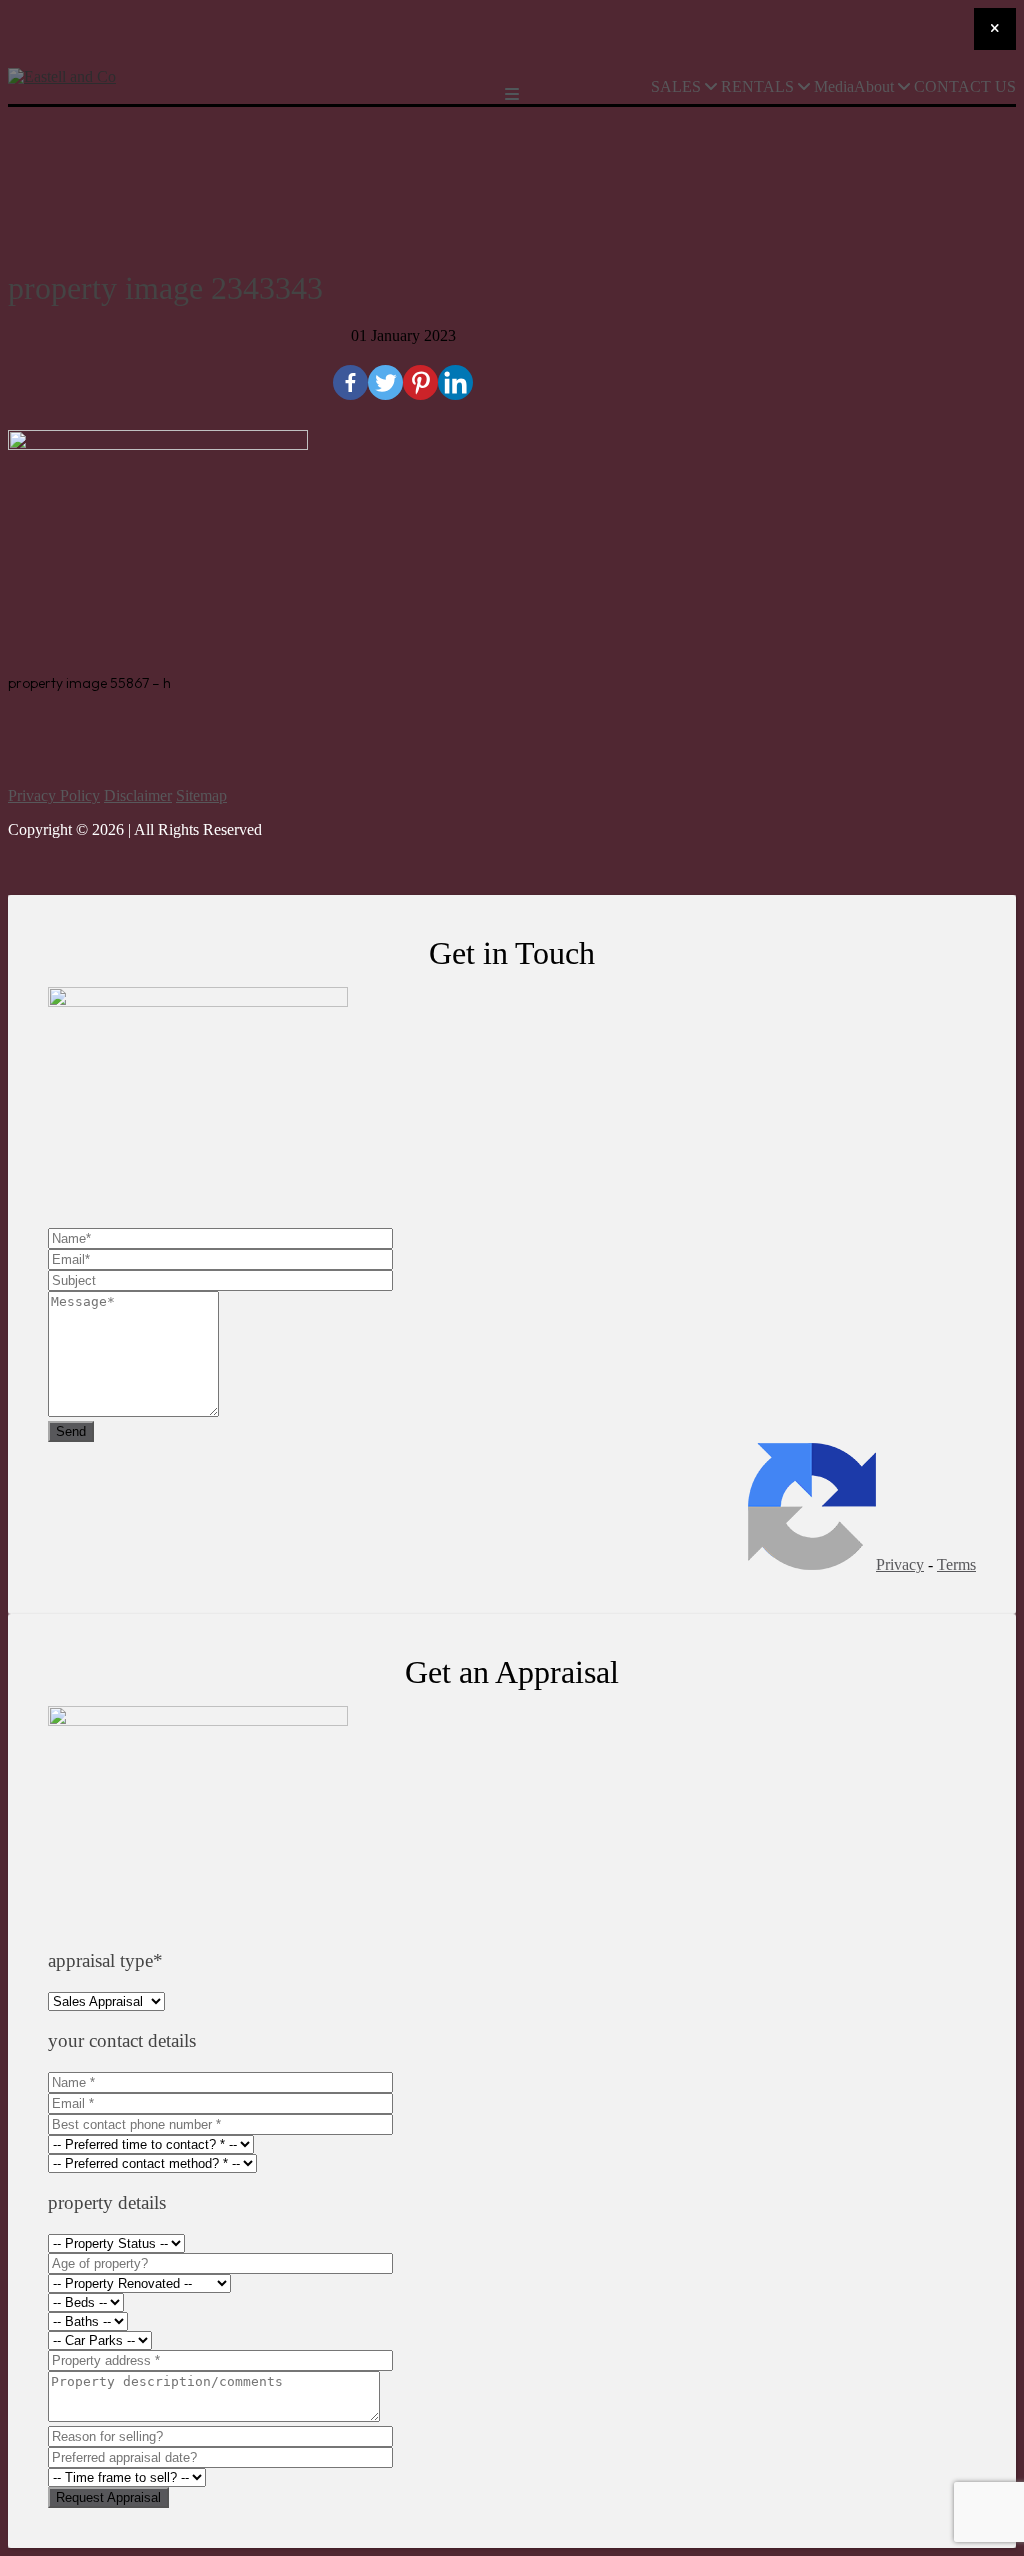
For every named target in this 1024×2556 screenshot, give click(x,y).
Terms (956, 1564)
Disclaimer (138, 795)
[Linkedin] (455, 382)
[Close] (995, 29)
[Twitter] (385, 382)
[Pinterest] (420, 382)
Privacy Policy (54, 795)
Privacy (900, 1564)
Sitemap (201, 795)
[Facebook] (350, 382)
